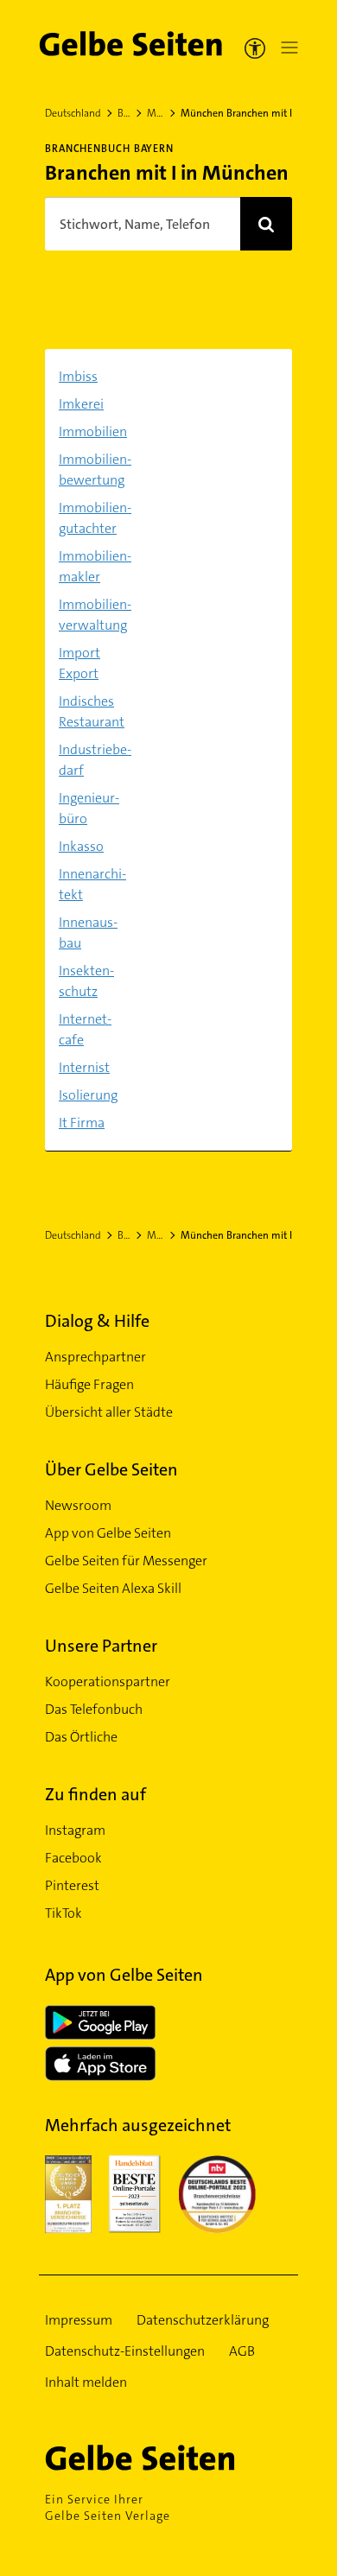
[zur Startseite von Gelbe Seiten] (168, 2458)
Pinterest (72, 1885)
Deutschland (73, 113)
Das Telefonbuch (94, 1709)
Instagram (75, 1830)
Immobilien (93, 431)
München (156, 113)
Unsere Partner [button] (101, 1646)
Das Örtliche (81, 1737)
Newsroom (78, 1505)
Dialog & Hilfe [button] (97, 1321)
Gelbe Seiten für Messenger (126, 1561)
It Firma (82, 1123)
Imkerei (81, 404)
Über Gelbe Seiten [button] (111, 1469)
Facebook (73, 1858)
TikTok (64, 1913)
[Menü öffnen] (286, 48)
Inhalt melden (86, 2382)
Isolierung (88, 1095)
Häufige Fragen (89, 1384)
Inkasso (81, 846)
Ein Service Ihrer (108, 2507)
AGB (242, 2351)
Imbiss (78, 376)
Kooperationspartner (108, 1681)
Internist (84, 1067)
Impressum (79, 2320)
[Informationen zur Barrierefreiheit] (255, 48)
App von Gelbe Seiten (108, 1533)
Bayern (124, 113)
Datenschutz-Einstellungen (125, 2351)
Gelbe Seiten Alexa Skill (113, 1588)
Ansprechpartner (95, 1357)
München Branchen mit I (236, 113)
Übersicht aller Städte (109, 1412)
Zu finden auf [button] (95, 1794)
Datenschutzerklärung (203, 2320)
